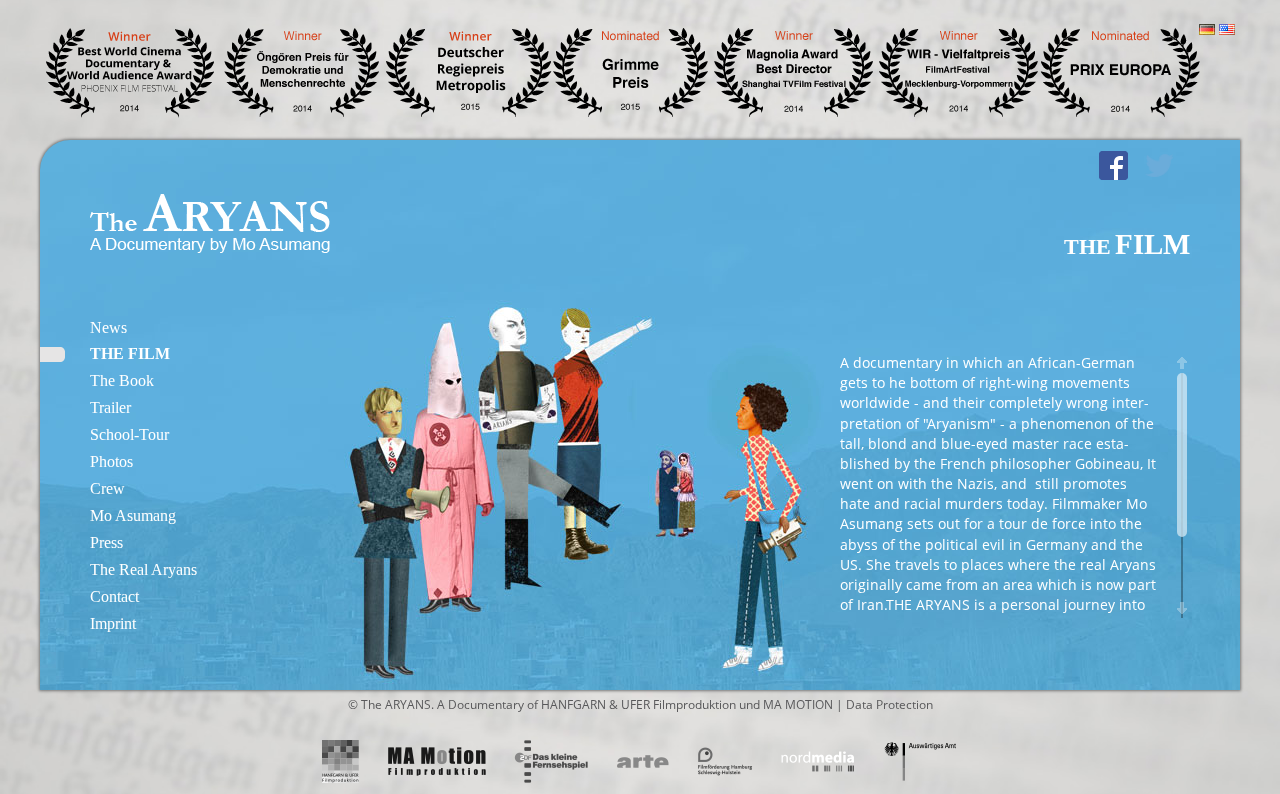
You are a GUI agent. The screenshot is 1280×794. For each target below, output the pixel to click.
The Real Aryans (143, 569)
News (108, 327)
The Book (122, 380)
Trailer (110, 407)
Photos (111, 461)
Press (106, 542)
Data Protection (889, 704)
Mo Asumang (133, 515)
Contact (114, 596)
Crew (107, 488)
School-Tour (129, 434)
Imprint (113, 623)
